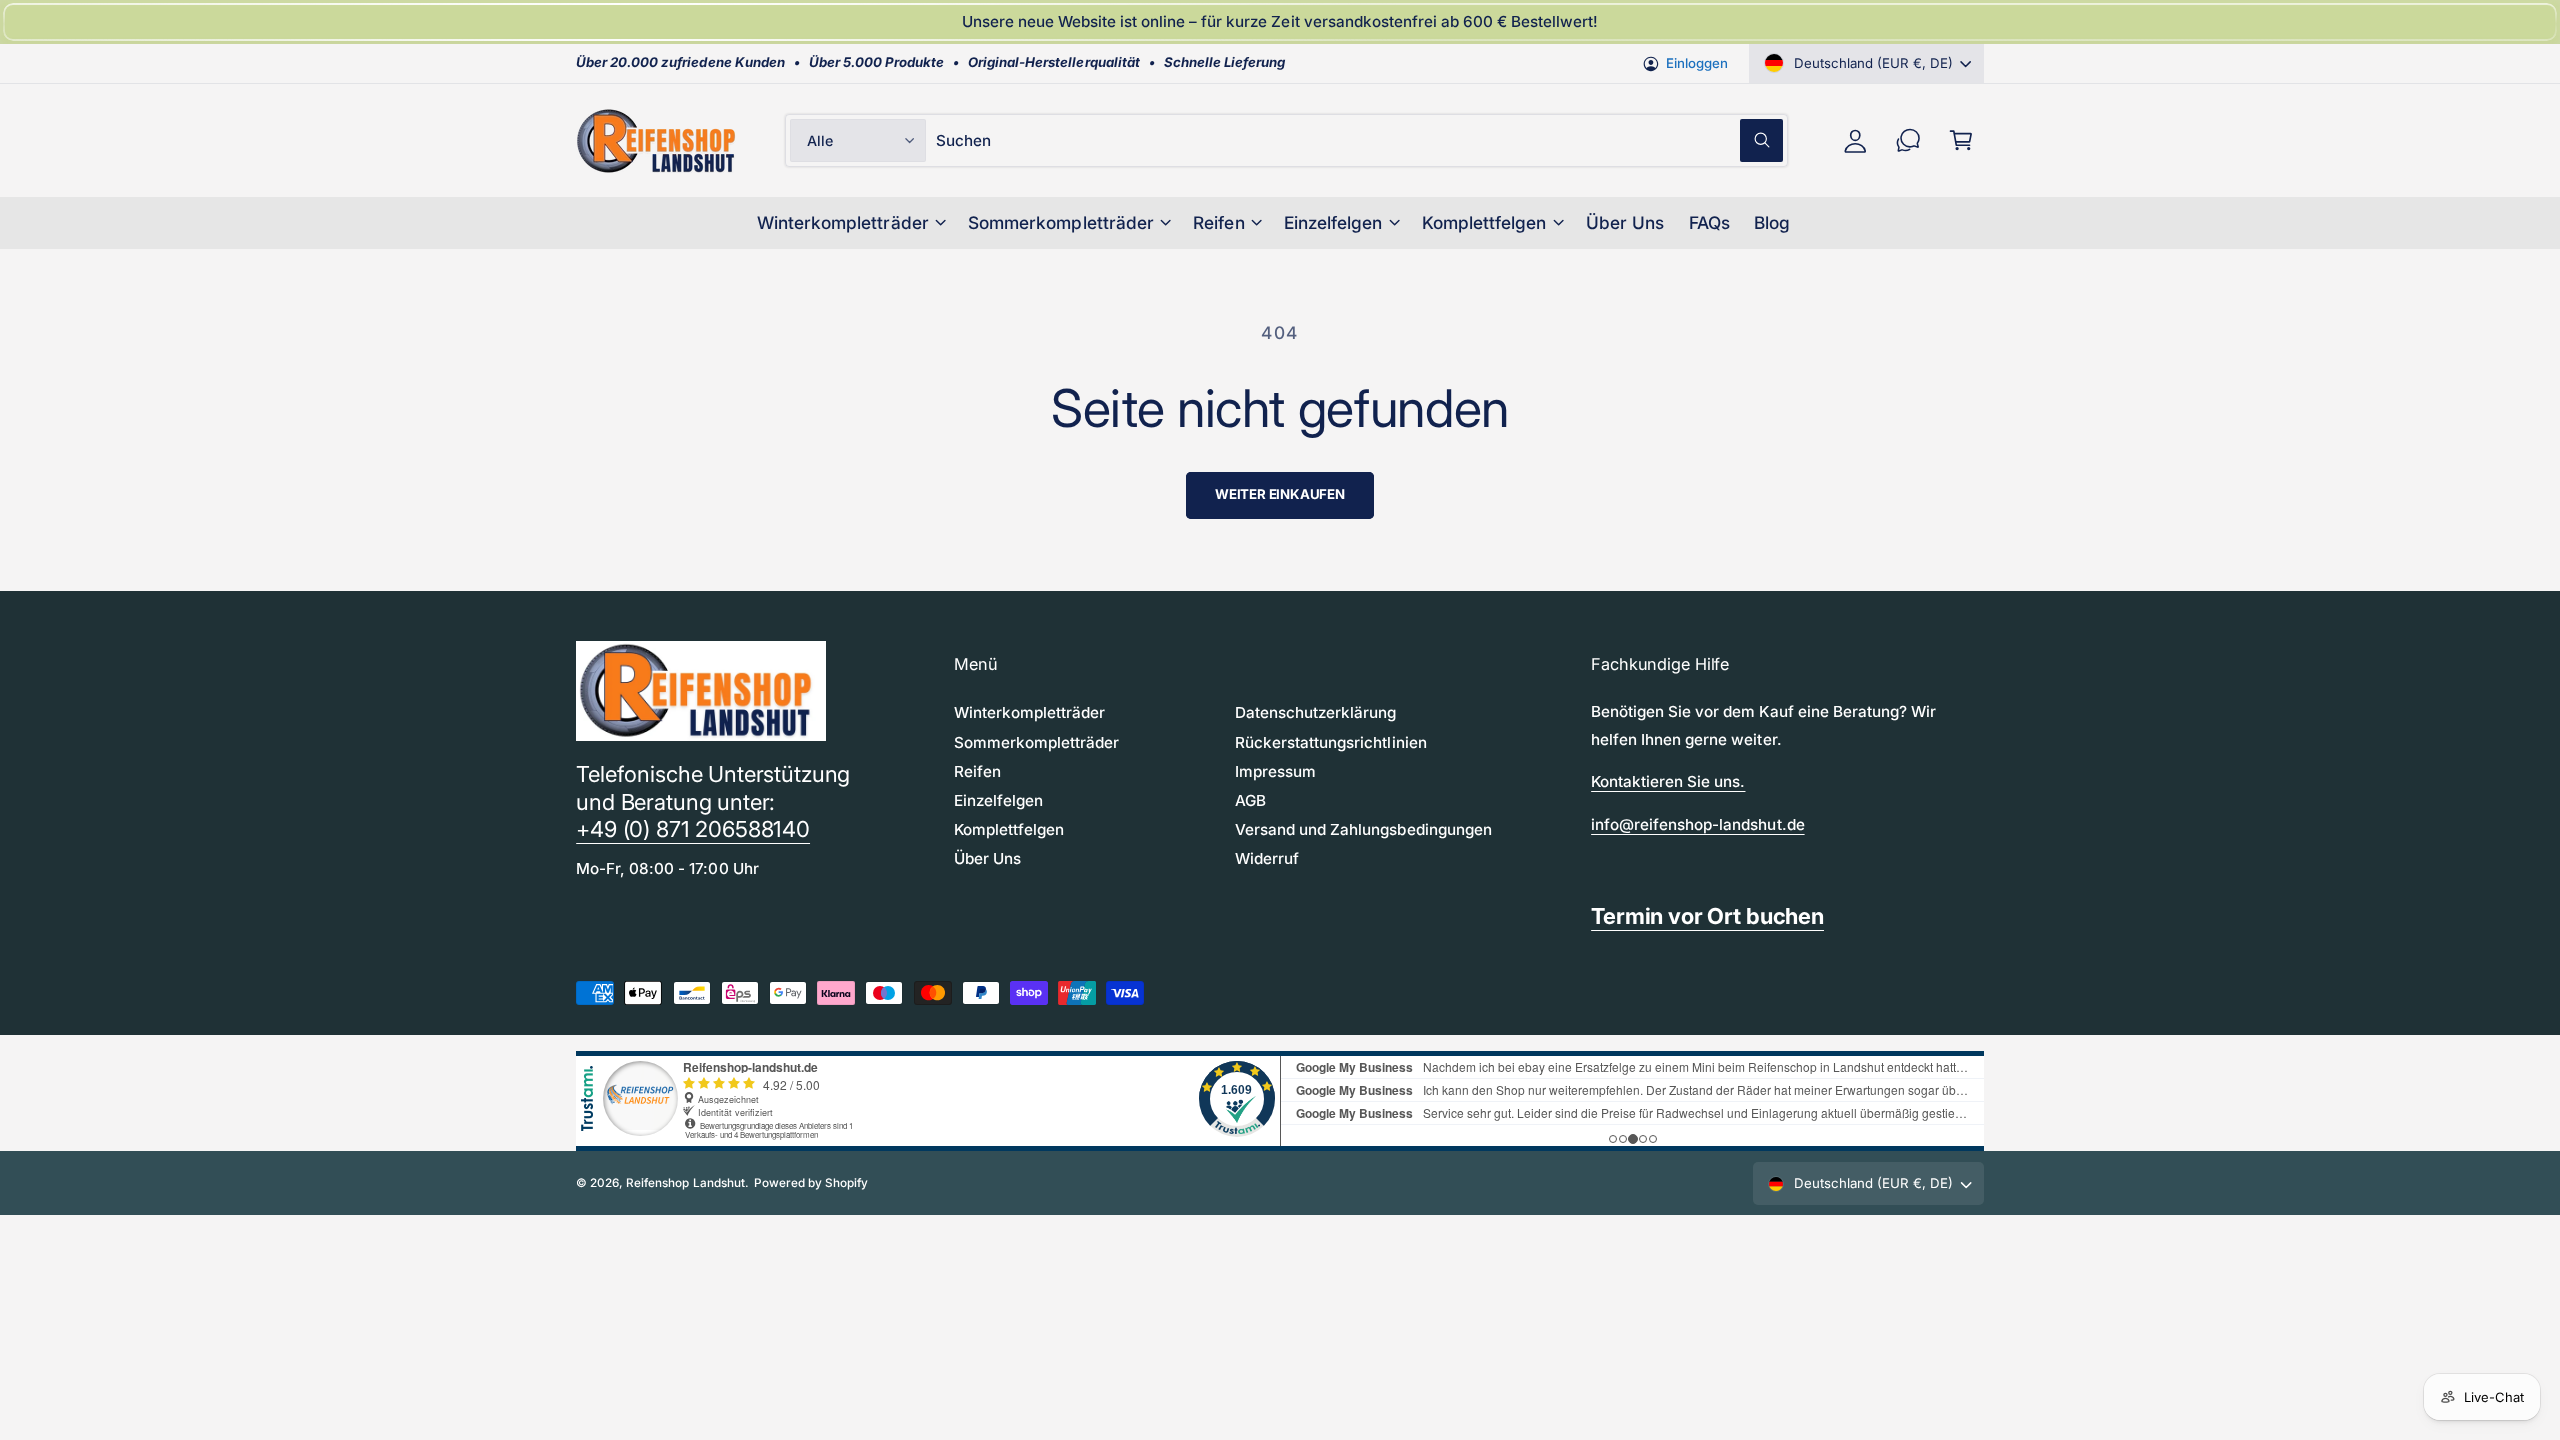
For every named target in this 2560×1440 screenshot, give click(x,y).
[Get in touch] (1908, 140)
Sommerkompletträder (1060, 222)
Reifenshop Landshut (685, 1183)
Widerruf (1267, 858)
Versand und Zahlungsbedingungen (1363, 829)
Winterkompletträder (842, 222)
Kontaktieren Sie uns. (1668, 781)
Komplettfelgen (1484, 222)
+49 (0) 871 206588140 (693, 829)
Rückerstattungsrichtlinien (1330, 742)
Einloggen (1697, 63)
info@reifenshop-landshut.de (1697, 824)
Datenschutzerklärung (1315, 712)
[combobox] (1359, 140)
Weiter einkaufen (1280, 494)
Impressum (1275, 771)
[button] (1961, 140)
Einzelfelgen (1333, 222)
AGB (1250, 800)
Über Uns (987, 858)
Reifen (1218, 222)
